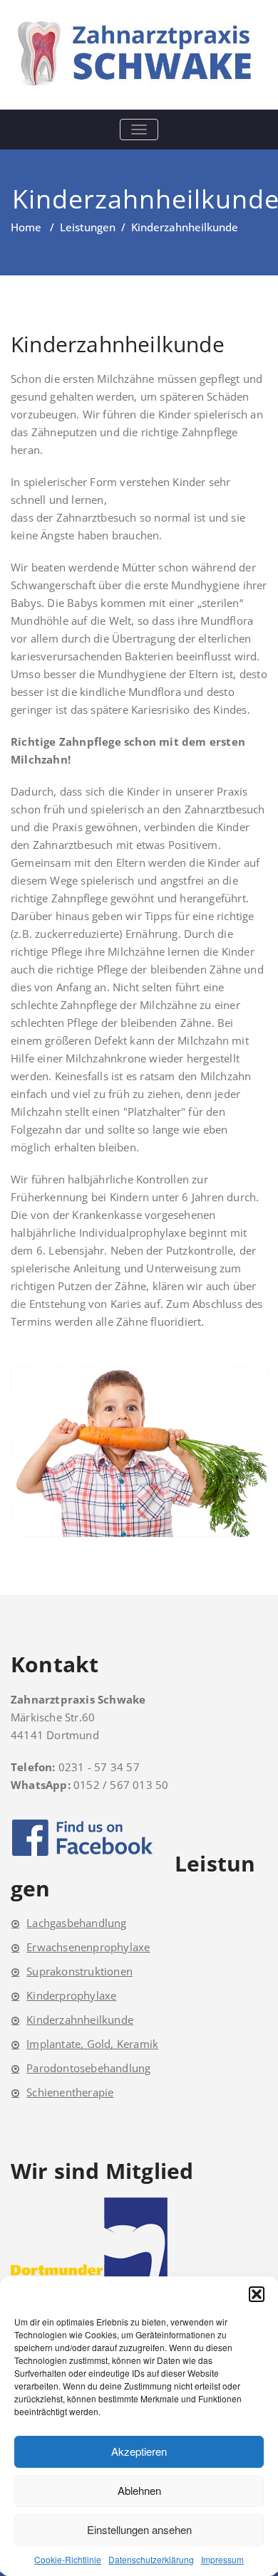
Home (26, 227)
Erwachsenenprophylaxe (88, 1947)
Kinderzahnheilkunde (80, 2020)
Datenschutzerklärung (151, 2559)
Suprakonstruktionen (79, 1971)
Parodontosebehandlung (88, 2068)
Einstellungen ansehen (139, 2529)
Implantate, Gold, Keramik (92, 2044)
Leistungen (88, 227)
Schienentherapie (70, 2092)
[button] (257, 2294)
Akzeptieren (139, 2451)
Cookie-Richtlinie (68, 2559)
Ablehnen (139, 2490)
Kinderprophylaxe (71, 1995)
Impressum (222, 2559)
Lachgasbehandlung (76, 1923)
